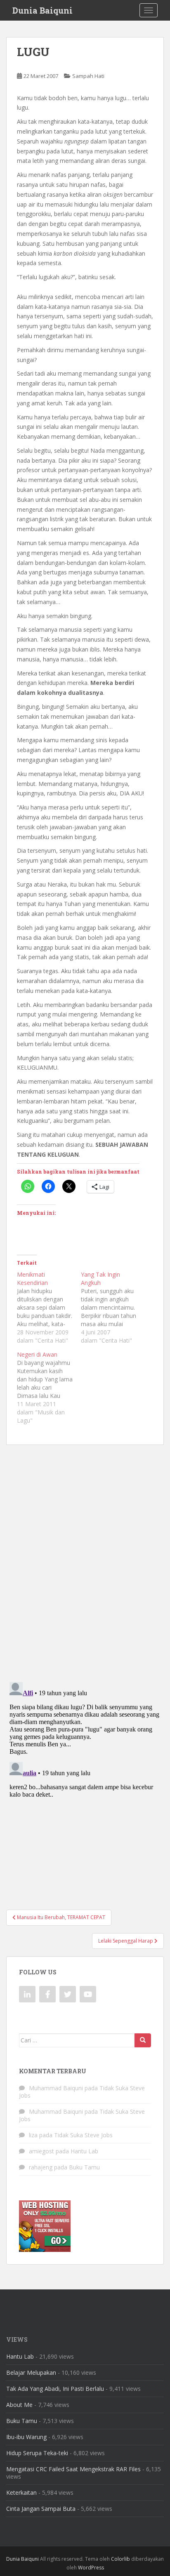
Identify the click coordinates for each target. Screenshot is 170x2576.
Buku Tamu (84, 2167)
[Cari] (143, 2040)
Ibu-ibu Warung (26, 2437)
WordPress (91, 2568)
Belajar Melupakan (31, 2373)
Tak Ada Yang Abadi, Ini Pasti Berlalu (55, 2389)
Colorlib (120, 2559)
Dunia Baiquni (42, 10)
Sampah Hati (88, 76)
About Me (19, 2405)
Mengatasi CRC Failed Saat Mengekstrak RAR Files (73, 2469)
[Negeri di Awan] (49, 1388)
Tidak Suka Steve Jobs (83, 2135)
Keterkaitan (21, 2492)
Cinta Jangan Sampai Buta (41, 2509)
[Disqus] (85, 1558)
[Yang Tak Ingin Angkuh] (113, 1308)
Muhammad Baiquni (56, 2088)
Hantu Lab (84, 2151)
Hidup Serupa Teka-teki (37, 2453)
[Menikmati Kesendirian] (49, 1308)
